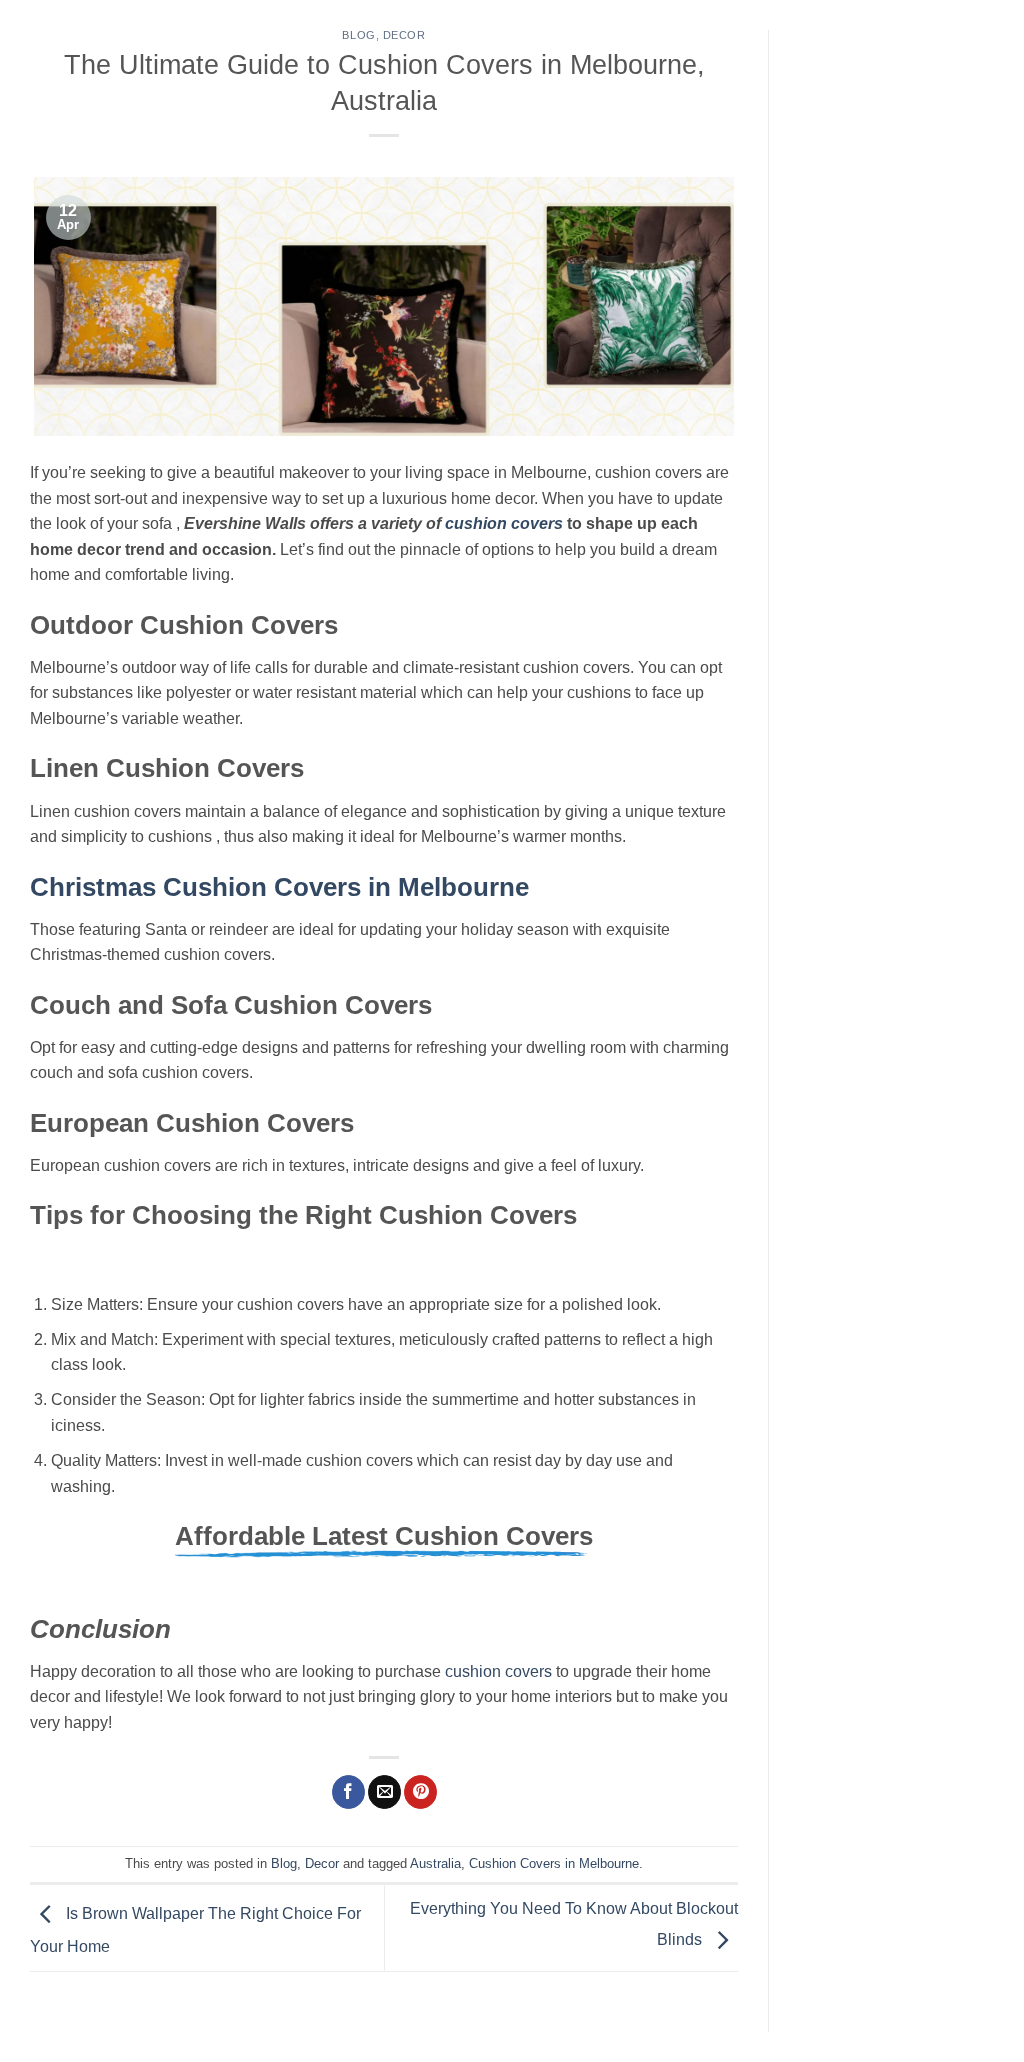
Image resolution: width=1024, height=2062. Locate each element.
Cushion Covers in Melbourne (554, 1863)
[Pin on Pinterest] (420, 1792)
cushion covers (498, 1671)
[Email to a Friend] (384, 1792)
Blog (358, 35)
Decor (404, 35)
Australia (435, 1863)
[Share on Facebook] (348, 1792)
